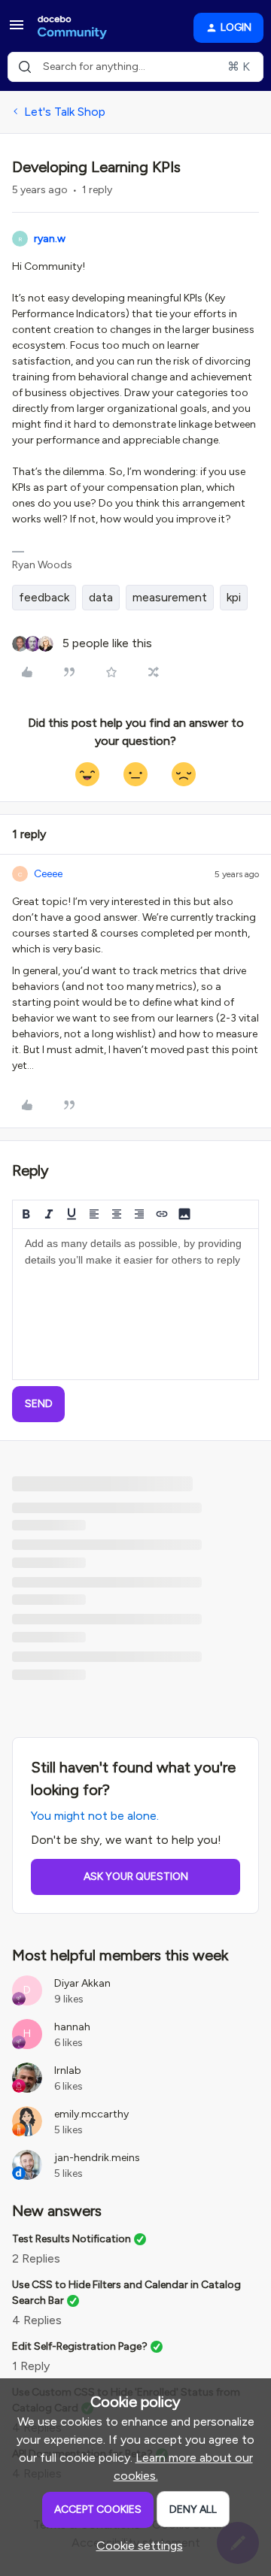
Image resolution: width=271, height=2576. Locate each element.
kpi (234, 597)
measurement (170, 597)
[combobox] (135, 67)
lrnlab (68, 2070)
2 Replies (36, 2258)
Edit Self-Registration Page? (80, 2346)
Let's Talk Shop (65, 112)
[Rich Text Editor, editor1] (135, 1304)
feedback (44, 597)
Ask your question (136, 1877)
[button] (17, 30)
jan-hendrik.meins (97, 2158)
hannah (72, 2027)
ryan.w (50, 239)
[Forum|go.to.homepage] (72, 28)
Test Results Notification (72, 2239)
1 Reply (31, 2366)
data (101, 597)
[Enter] (25, 67)
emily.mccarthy (91, 2114)
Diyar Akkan (82, 1983)
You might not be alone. (95, 1816)
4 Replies (37, 2320)
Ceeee (48, 874)
